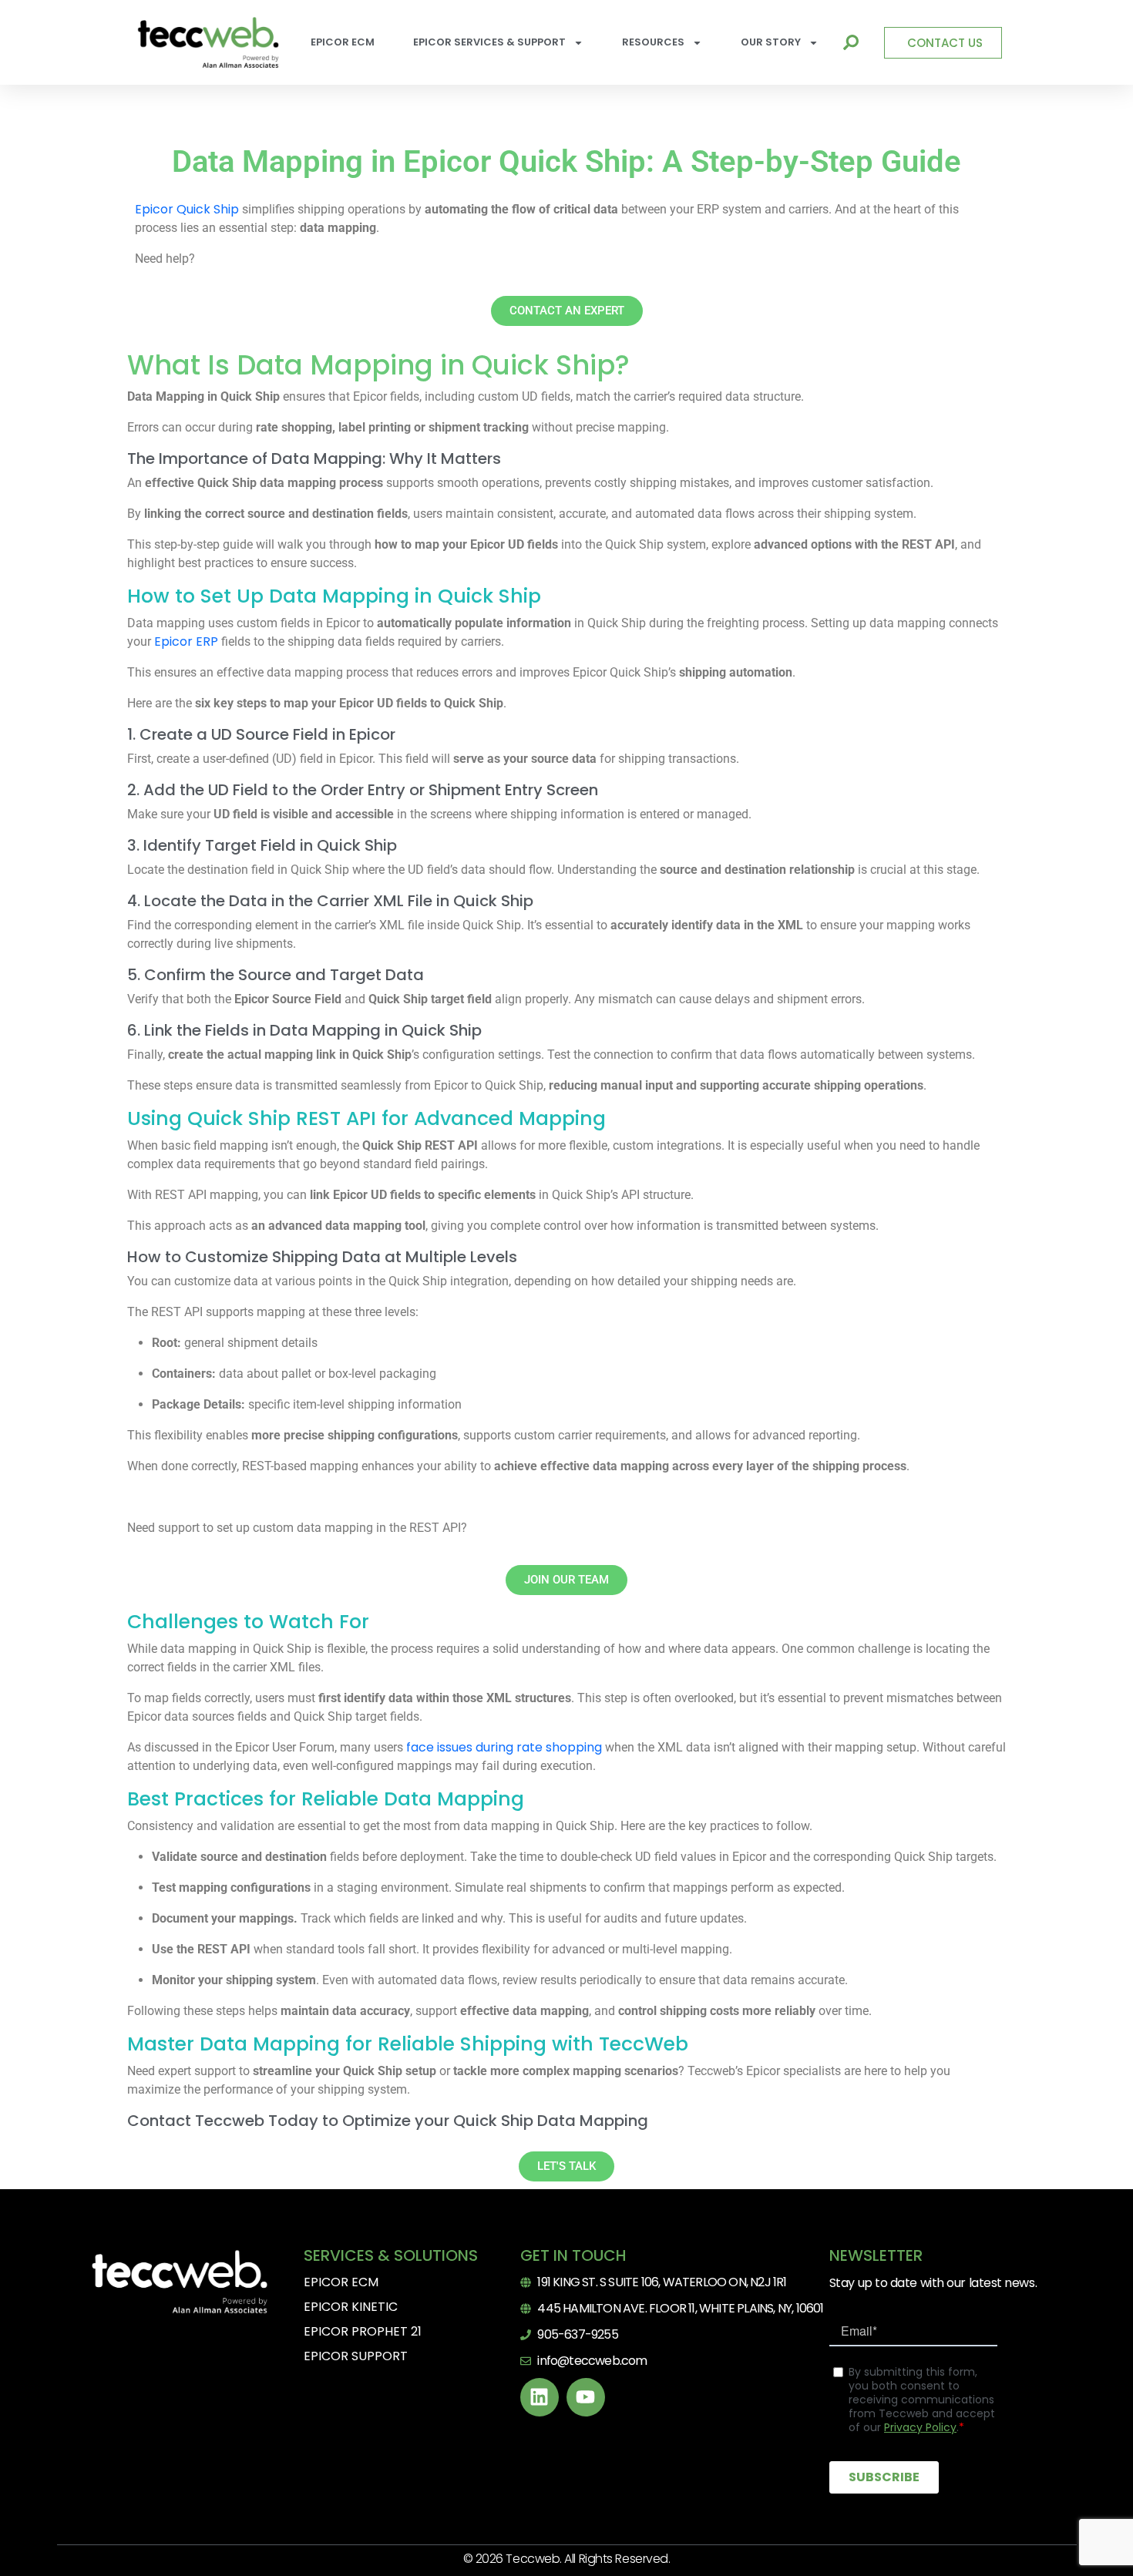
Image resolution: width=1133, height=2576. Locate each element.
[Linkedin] (540, 2397)
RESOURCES (653, 42)
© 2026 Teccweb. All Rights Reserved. (567, 2559)
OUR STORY (771, 42)
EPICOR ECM (343, 42)
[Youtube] (586, 2397)
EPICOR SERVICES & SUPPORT (489, 42)
